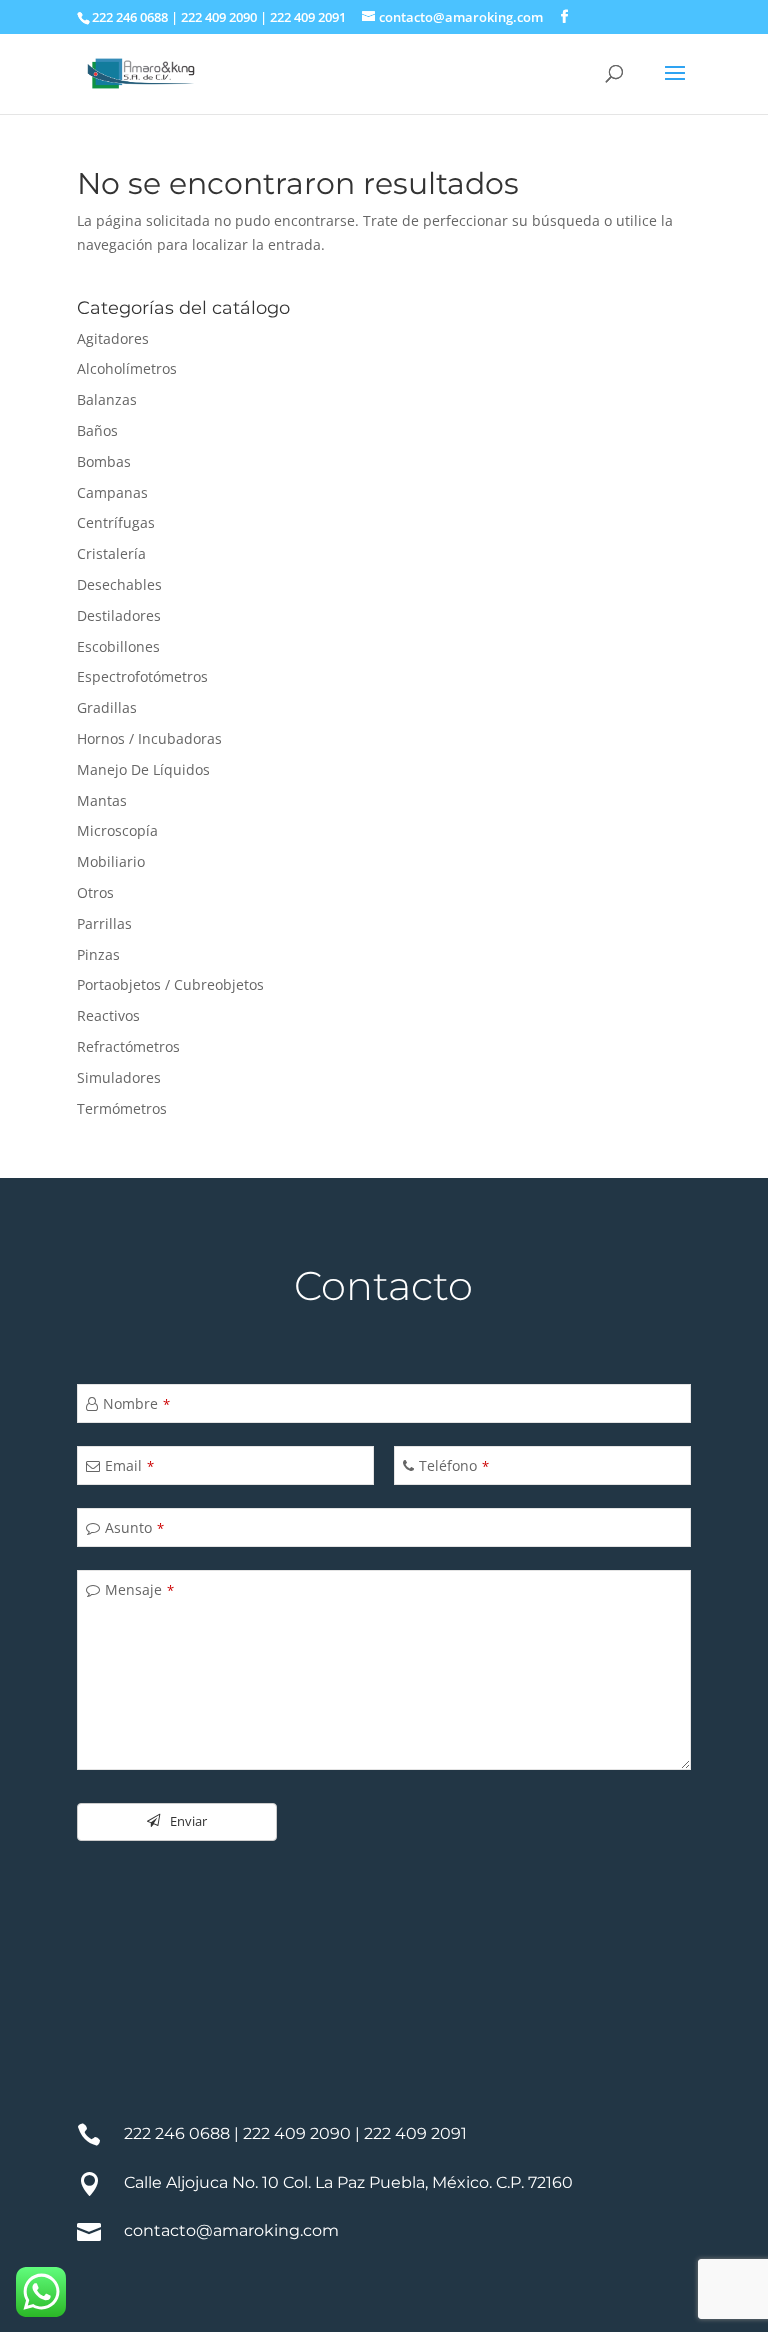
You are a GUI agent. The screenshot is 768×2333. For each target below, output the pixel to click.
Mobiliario (111, 861)
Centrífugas (116, 522)
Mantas (102, 800)
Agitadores (113, 338)
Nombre (136, 1403)
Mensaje (139, 1589)
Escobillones (118, 646)
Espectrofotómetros (142, 676)
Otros (95, 892)
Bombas (104, 461)
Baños (97, 430)
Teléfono (454, 1465)
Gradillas (107, 707)
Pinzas (98, 954)
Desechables (119, 584)
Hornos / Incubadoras (149, 738)
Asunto (134, 1527)
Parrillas (104, 923)
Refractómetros (128, 1046)
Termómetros (122, 1108)
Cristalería (111, 553)
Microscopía (117, 830)
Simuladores (119, 1077)
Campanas (112, 492)
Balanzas (107, 399)
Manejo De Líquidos (143, 769)
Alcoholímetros (127, 368)
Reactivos (108, 1015)
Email (129, 1465)
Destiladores (119, 615)
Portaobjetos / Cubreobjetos (170, 984)
